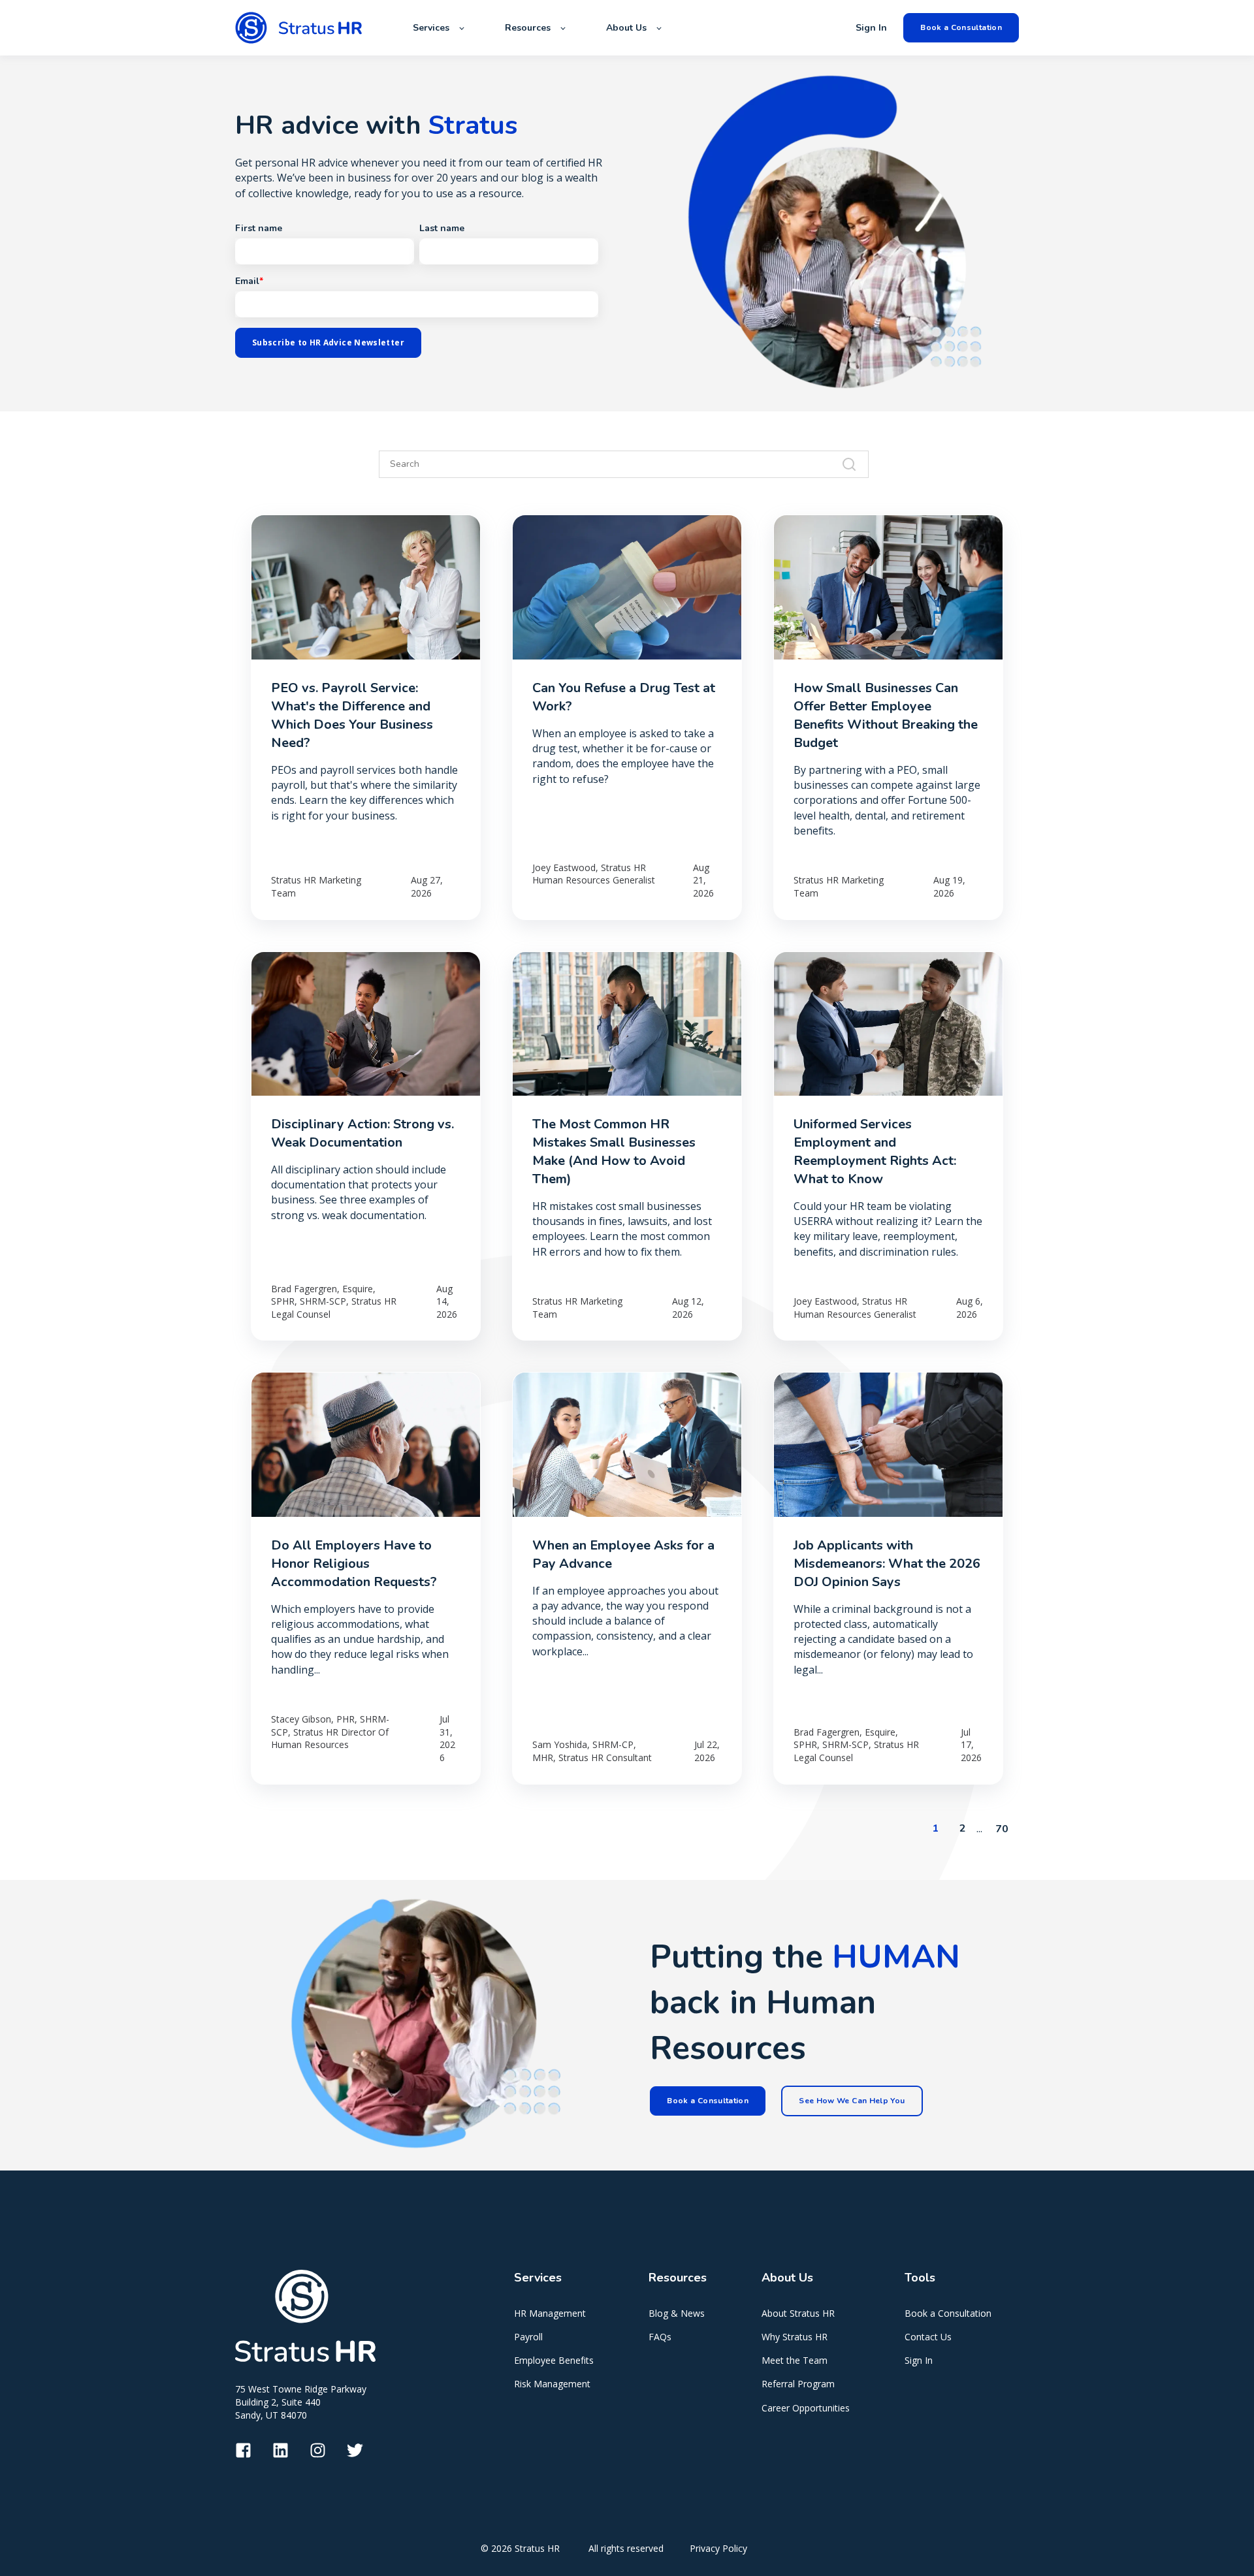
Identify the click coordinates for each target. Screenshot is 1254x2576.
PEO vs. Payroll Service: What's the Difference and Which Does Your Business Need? (352, 715)
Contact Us (928, 2337)
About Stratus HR (798, 2313)
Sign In (919, 2360)
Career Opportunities (806, 2408)
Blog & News (677, 2313)
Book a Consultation (948, 2313)
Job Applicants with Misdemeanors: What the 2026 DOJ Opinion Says (887, 1564)
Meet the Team (795, 2360)
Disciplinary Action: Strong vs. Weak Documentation (362, 1133)
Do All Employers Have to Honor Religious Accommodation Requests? (354, 1564)
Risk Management (552, 2384)
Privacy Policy (718, 2548)
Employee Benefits (554, 2360)
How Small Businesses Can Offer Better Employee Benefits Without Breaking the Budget (886, 715)
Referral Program (798, 2384)
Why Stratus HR (795, 2337)
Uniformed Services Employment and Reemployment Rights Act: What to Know (875, 1152)
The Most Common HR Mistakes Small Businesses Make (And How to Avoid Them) (614, 1152)
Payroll (528, 2337)
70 (1002, 1829)
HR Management (550, 2313)
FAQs (660, 2337)
